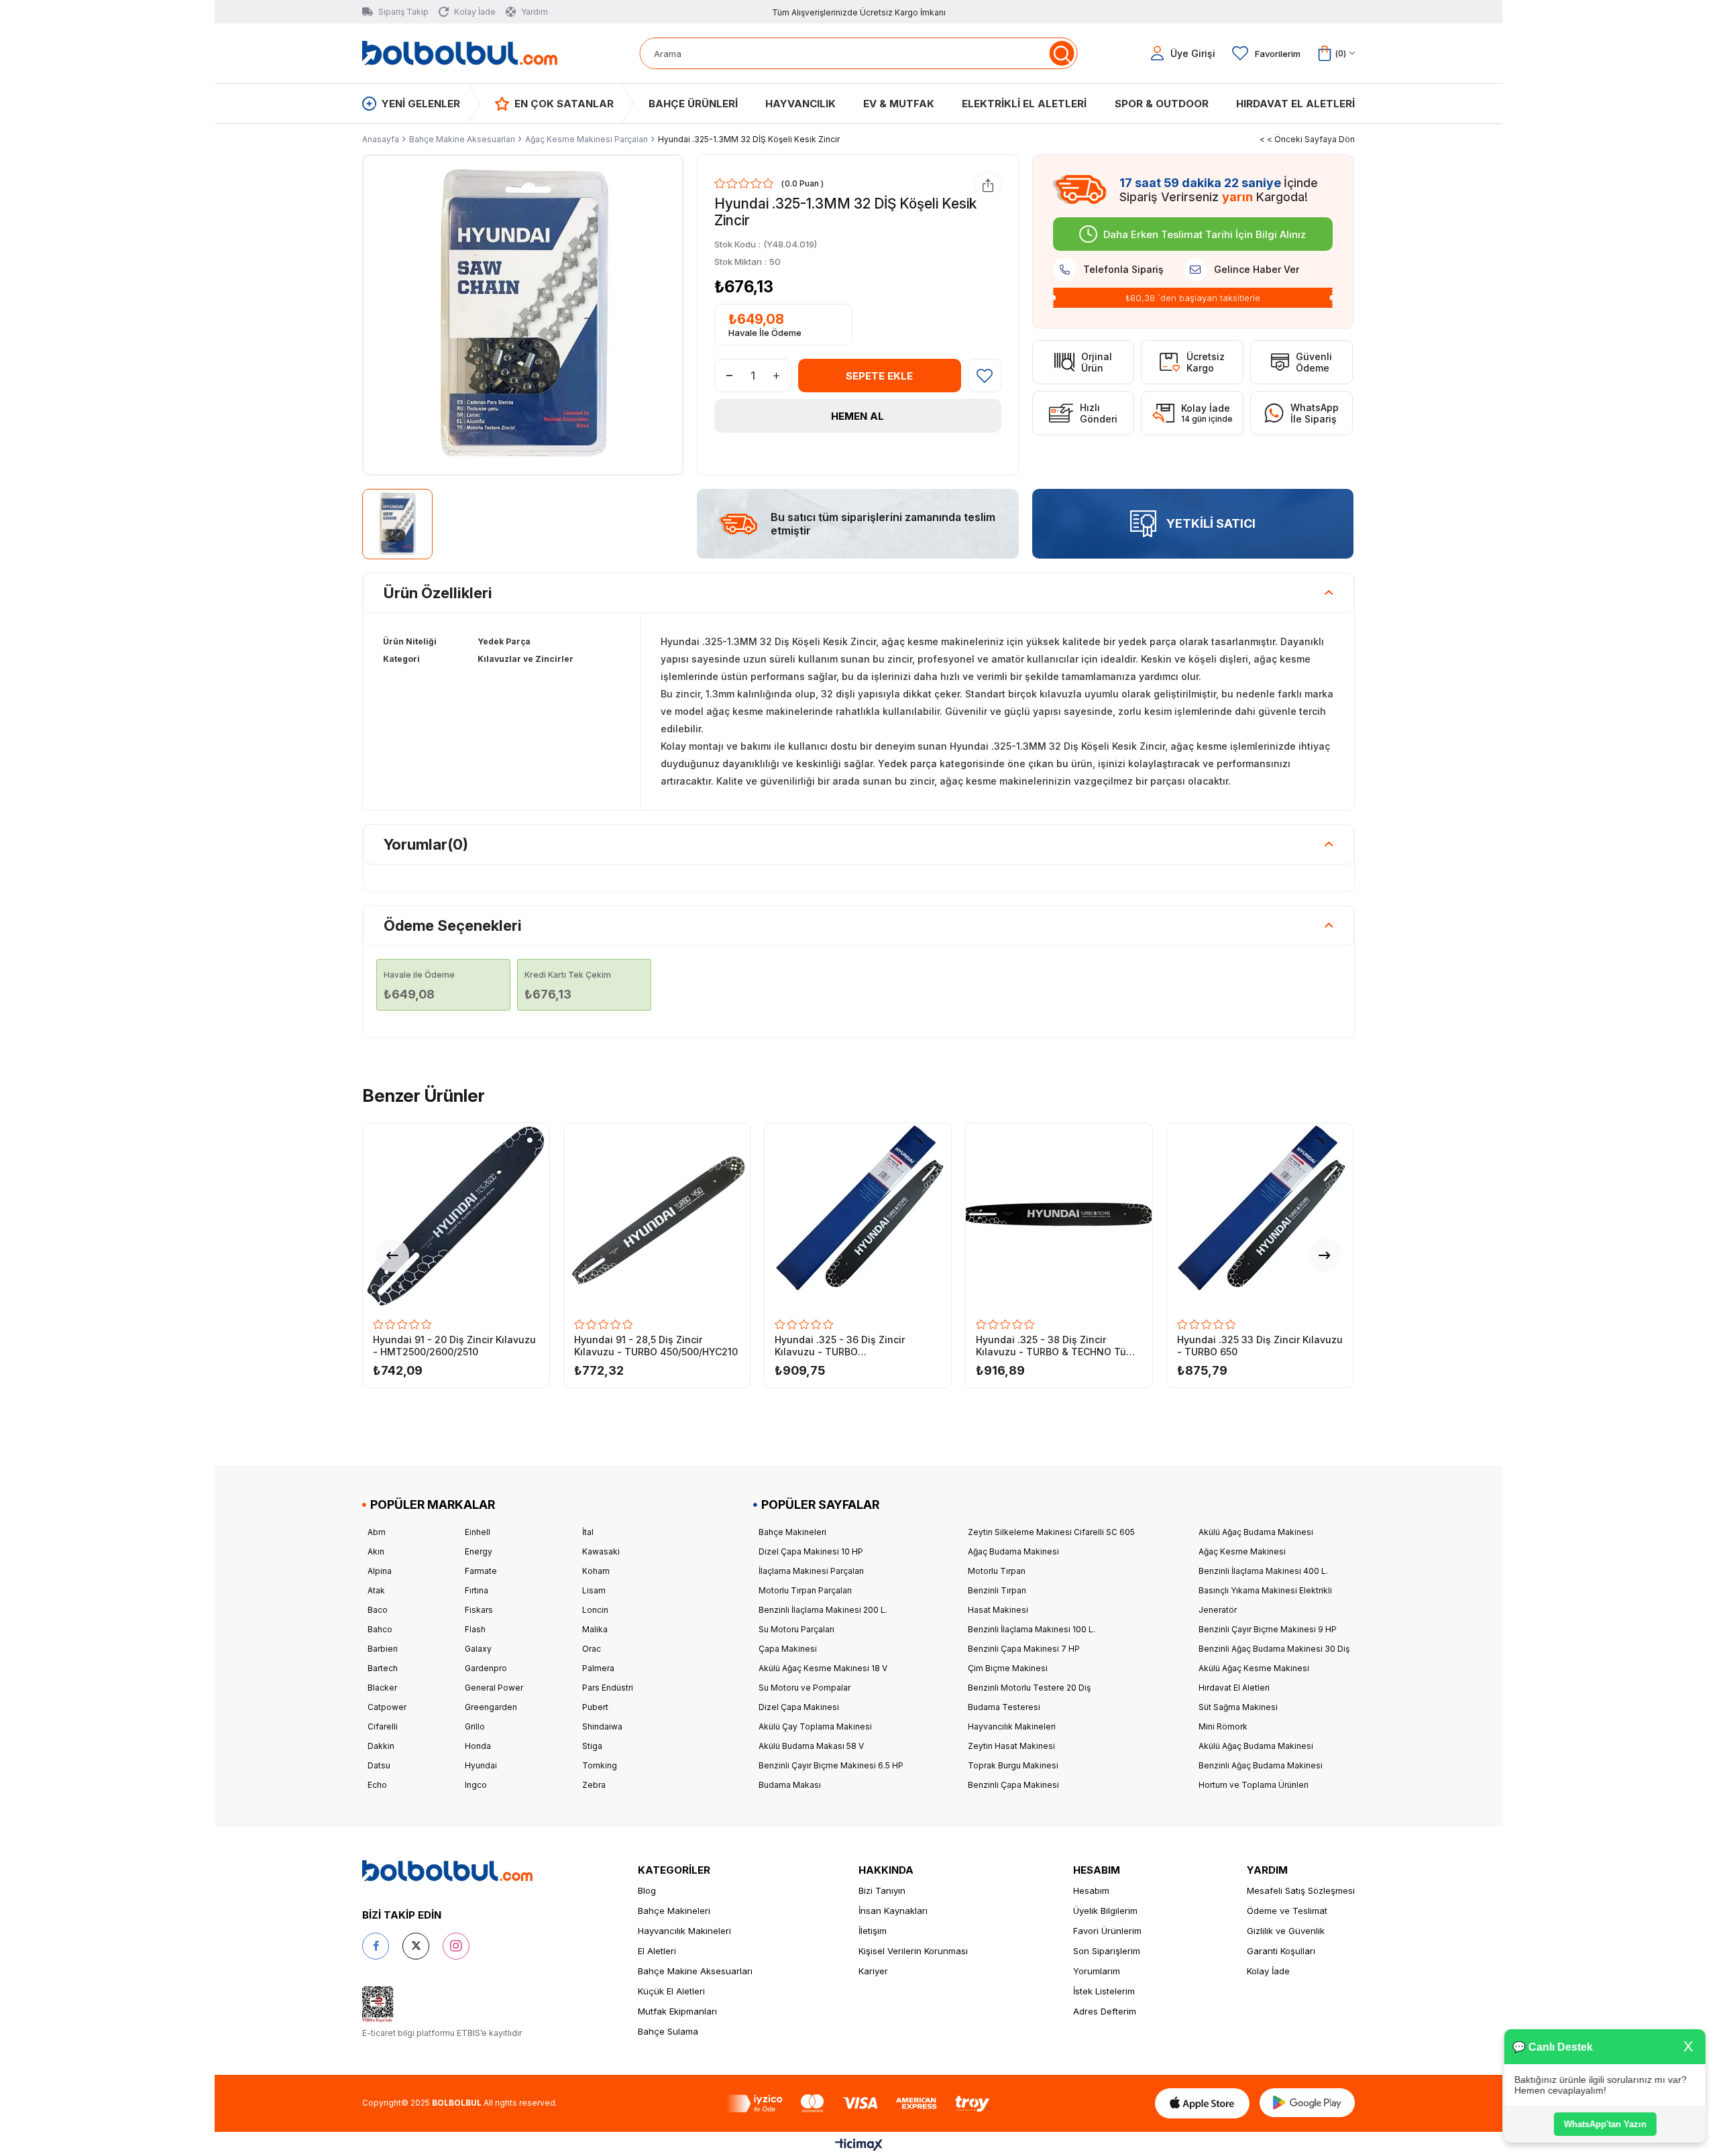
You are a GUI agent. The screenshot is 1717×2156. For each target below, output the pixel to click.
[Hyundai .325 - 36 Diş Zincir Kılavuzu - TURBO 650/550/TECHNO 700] (858, 1216)
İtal (588, 1532)
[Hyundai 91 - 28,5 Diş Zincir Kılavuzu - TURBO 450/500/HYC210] (657, 1216)
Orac (592, 1649)
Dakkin (381, 1746)
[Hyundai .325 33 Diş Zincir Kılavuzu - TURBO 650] (1260, 1216)
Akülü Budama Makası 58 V (811, 1746)
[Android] (1307, 2103)
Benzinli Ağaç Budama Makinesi (1261, 1765)
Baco (378, 1610)
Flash (475, 1629)
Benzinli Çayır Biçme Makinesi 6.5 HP (831, 1765)
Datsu (379, 1765)
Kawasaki (601, 1551)
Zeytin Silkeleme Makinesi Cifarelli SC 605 (1051, 1532)
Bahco (380, 1629)
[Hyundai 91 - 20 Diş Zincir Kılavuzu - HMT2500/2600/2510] (456, 1216)
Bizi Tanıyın (882, 1890)
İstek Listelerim (1104, 1991)
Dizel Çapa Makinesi (799, 1707)
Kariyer (873, 1971)
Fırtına (477, 1590)
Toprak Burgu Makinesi (1013, 1765)
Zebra (594, 1785)
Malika (595, 1629)
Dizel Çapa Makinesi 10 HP (811, 1551)
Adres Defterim (1105, 2011)
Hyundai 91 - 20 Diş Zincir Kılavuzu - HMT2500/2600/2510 (454, 1346)
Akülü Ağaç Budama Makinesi (1256, 1532)
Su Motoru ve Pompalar (805, 1688)
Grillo (475, 1726)
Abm (377, 1532)
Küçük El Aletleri (671, 1991)
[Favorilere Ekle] (985, 376)
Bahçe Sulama (668, 2031)
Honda (478, 1746)
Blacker (382, 1688)
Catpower (387, 1707)
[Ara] (1061, 53)
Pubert (595, 1707)
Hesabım (1091, 1890)
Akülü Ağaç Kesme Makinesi (1254, 1668)
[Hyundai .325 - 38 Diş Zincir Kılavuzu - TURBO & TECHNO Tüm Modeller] (1059, 1216)
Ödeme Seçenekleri (453, 925)
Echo (377, 1785)
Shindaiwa (602, 1726)
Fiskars (479, 1610)
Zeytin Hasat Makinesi (1011, 1746)
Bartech (383, 1668)
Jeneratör (1218, 1610)
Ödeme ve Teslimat (1287, 1911)
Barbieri (383, 1649)
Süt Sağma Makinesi (1238, 1707)
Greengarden (491, 1707)
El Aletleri (657, 1951)
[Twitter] (416, 1946)
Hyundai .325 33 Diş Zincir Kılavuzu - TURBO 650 (1260, 1346)
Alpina (380, 1571)
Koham (596, 1571)
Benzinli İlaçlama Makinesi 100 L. (1032, 1629)
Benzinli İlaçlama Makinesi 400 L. (1263, 1571)
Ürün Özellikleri (438, 593)
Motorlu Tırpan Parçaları (805, 1590)
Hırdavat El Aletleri (1234, 1688)
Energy (479, 1551)
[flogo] (447, 1871)
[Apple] (1202, 2103)
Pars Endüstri (608, 1688)
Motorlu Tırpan (997, 1571)
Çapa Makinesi (788, 1649)
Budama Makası (790, 1785)
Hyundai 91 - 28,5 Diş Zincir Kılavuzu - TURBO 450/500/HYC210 (656, 1346)
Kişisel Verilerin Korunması (913, 1951)
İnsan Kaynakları (893, 1911)
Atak (376, 1590)
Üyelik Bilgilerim (1105, 1911)
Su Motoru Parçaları (796, 1629)
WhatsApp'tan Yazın (1603, 2124)
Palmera (598, 1668)
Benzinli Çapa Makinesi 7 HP (1024, 1649)
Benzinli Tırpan (997, 1590)
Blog (647, 1890)
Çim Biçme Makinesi (1008, 1668)
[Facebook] (376, 1946)
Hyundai (481, 1765)
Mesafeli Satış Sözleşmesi (1301, 1890)
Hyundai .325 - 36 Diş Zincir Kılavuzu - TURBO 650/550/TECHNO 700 (840, 1346)
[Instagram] (456, 1946)
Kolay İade (1268, 1971)
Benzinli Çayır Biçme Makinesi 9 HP (1268, 1629)
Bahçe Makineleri (792, 1532)
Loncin (595, 1610)
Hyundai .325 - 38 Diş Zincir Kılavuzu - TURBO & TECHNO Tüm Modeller (1055, 1346)
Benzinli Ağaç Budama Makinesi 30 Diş (1274, 1649)
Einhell (478, 1532)
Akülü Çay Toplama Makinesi (815, 1726)
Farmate (481, 1571)
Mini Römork (1223, 1726)
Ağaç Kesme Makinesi (1242, 1551)
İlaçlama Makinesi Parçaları (811, 1571)
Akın (376, 1551)
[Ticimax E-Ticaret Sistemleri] (859, 2146)
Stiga (592, 1746)
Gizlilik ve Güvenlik (1286, 1931)
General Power (494, 1688)
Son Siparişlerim (1107, 1951)
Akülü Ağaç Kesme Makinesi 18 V (823, 1668)
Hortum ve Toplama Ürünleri (1254, 1785)
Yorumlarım (1097, 1971)
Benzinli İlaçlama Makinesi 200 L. (823, 1610)
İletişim (873, 1931)
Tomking (600, 1765)
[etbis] (378, 2004)
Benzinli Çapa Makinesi (1013, 1785)
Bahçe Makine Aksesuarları (695, 1971)
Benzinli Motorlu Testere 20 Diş (1029, 1688)
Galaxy (478, 1649)
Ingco (476, 1785)
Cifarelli (383, 1726)
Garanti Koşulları (1281, 1951)
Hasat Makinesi (998, 1610)
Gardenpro (486, 1668)
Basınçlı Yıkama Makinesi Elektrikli (1265, 1590)
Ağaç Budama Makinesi (1013, 1551)
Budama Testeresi (1004, 1707)
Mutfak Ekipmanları (677, 2011)
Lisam (594, 1590)
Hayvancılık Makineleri (1012, 1726)
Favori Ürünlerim (1107, 1931)
